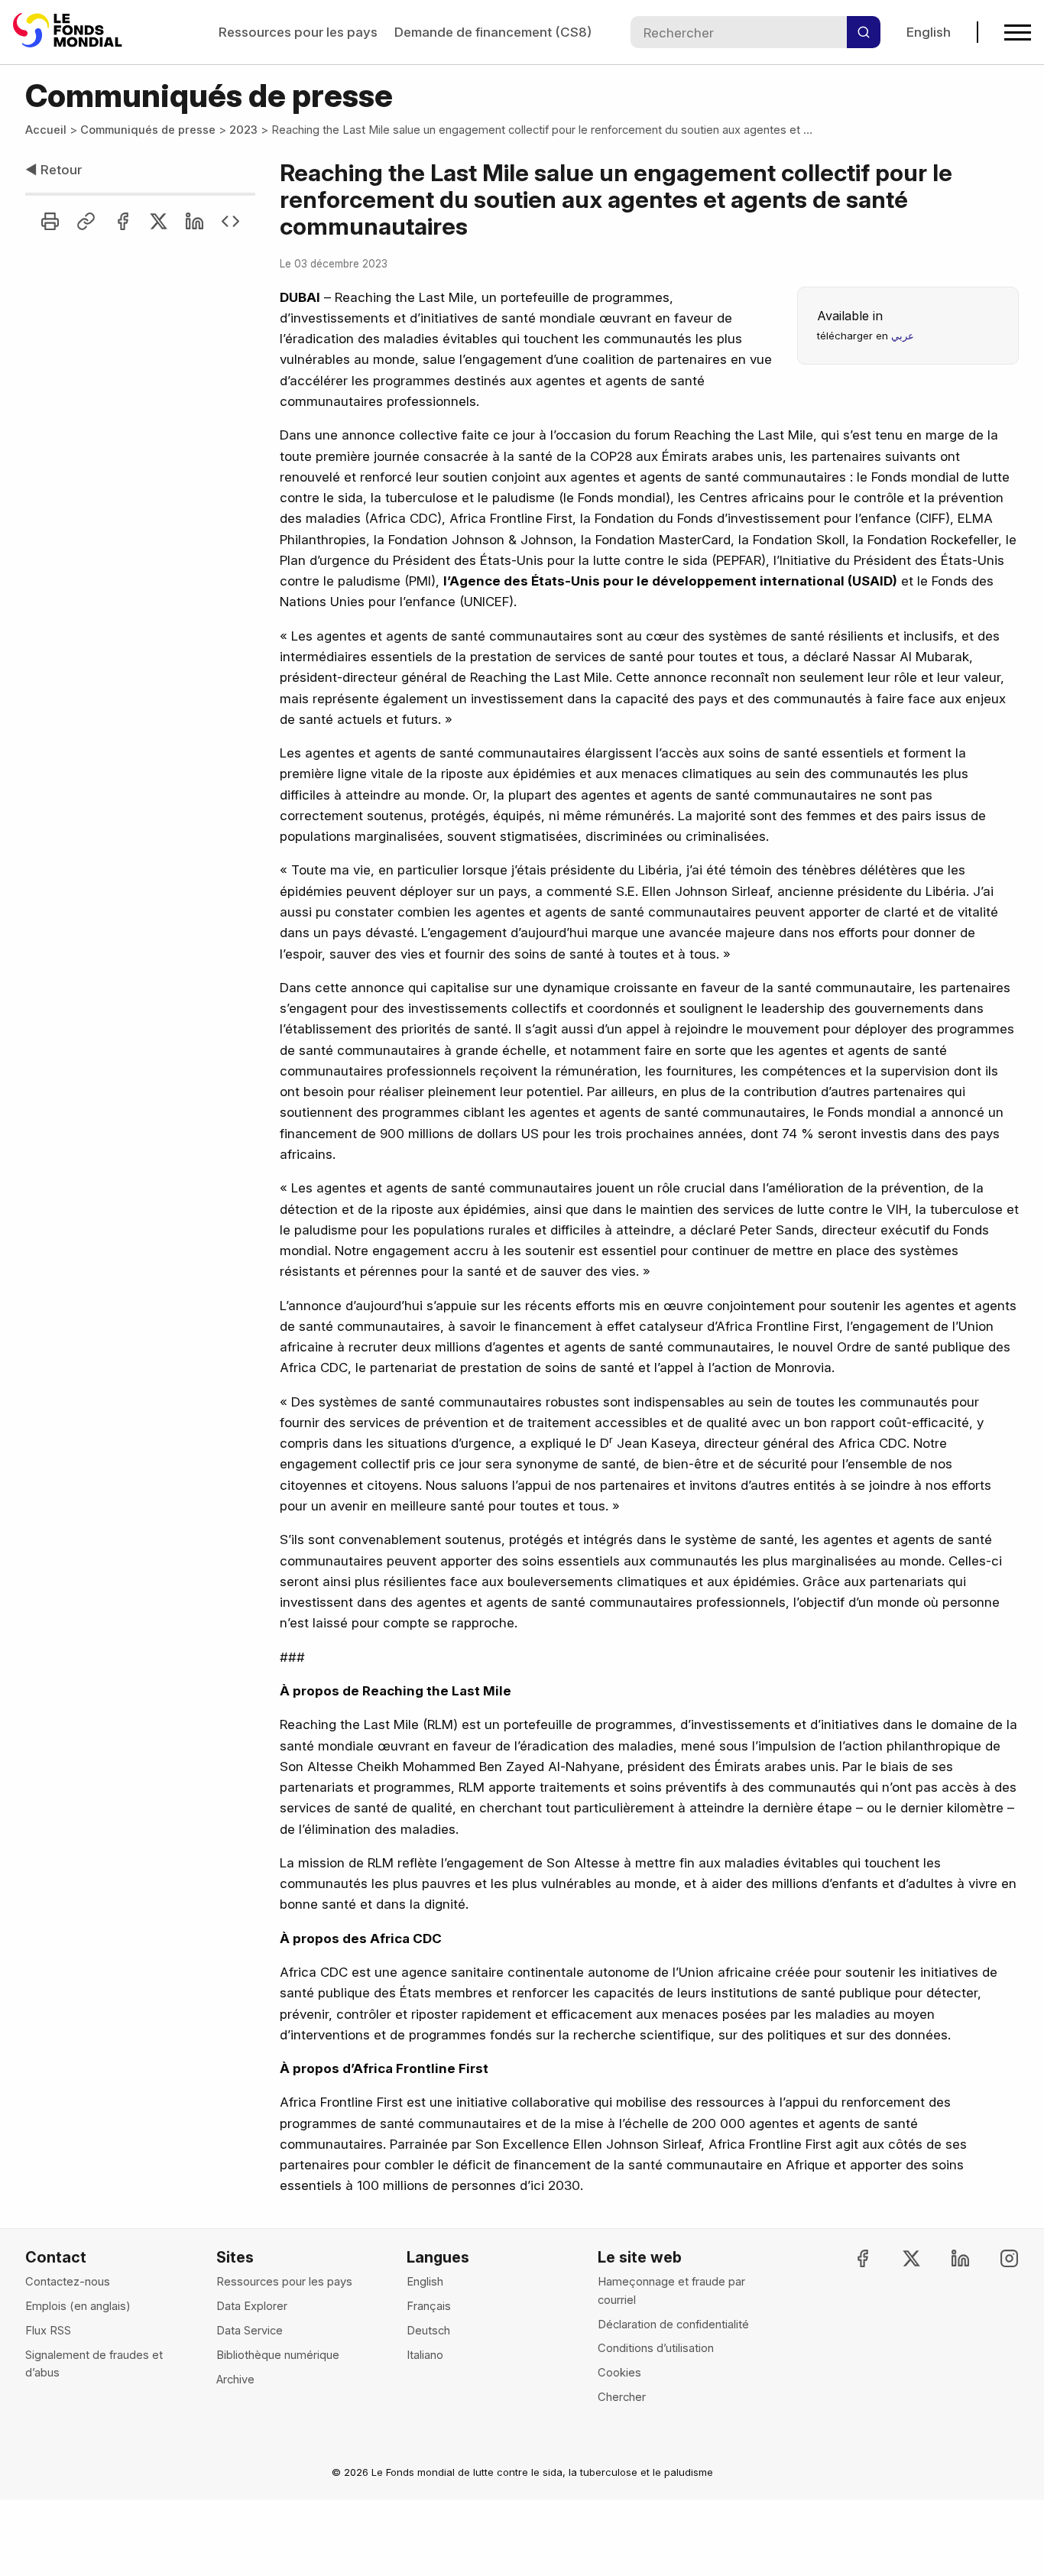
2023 (243, 130)
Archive (235, 2380)
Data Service (250, 2331)
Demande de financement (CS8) (493, 32)
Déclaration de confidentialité (673, 2325)
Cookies (619, 2373)
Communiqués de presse (148, 130)
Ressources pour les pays (298, 32)
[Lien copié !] (86, 221)
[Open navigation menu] (1018, 32)
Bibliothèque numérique (278, 2355)
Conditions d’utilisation (656, 2348)
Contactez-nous (68, 2282)
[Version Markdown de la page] (230, 221)
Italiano (425, 2355)
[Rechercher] (864, 32)
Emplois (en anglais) (78, 2306)
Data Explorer (252, 2306)
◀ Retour (53, 169)
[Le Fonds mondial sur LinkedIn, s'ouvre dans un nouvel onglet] (947, 2258)
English (929, 32)
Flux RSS (48, 2331)
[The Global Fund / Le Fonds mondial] (70, 32)
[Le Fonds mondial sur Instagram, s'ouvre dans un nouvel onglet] (996, 2258)
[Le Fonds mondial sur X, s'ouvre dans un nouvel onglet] (898, 2258)
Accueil (46, 130)
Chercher (622, 2397)
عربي (903, 336)
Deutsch (428, 2331)
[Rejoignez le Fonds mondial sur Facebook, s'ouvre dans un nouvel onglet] (849, 2258)
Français (429, 2306)
